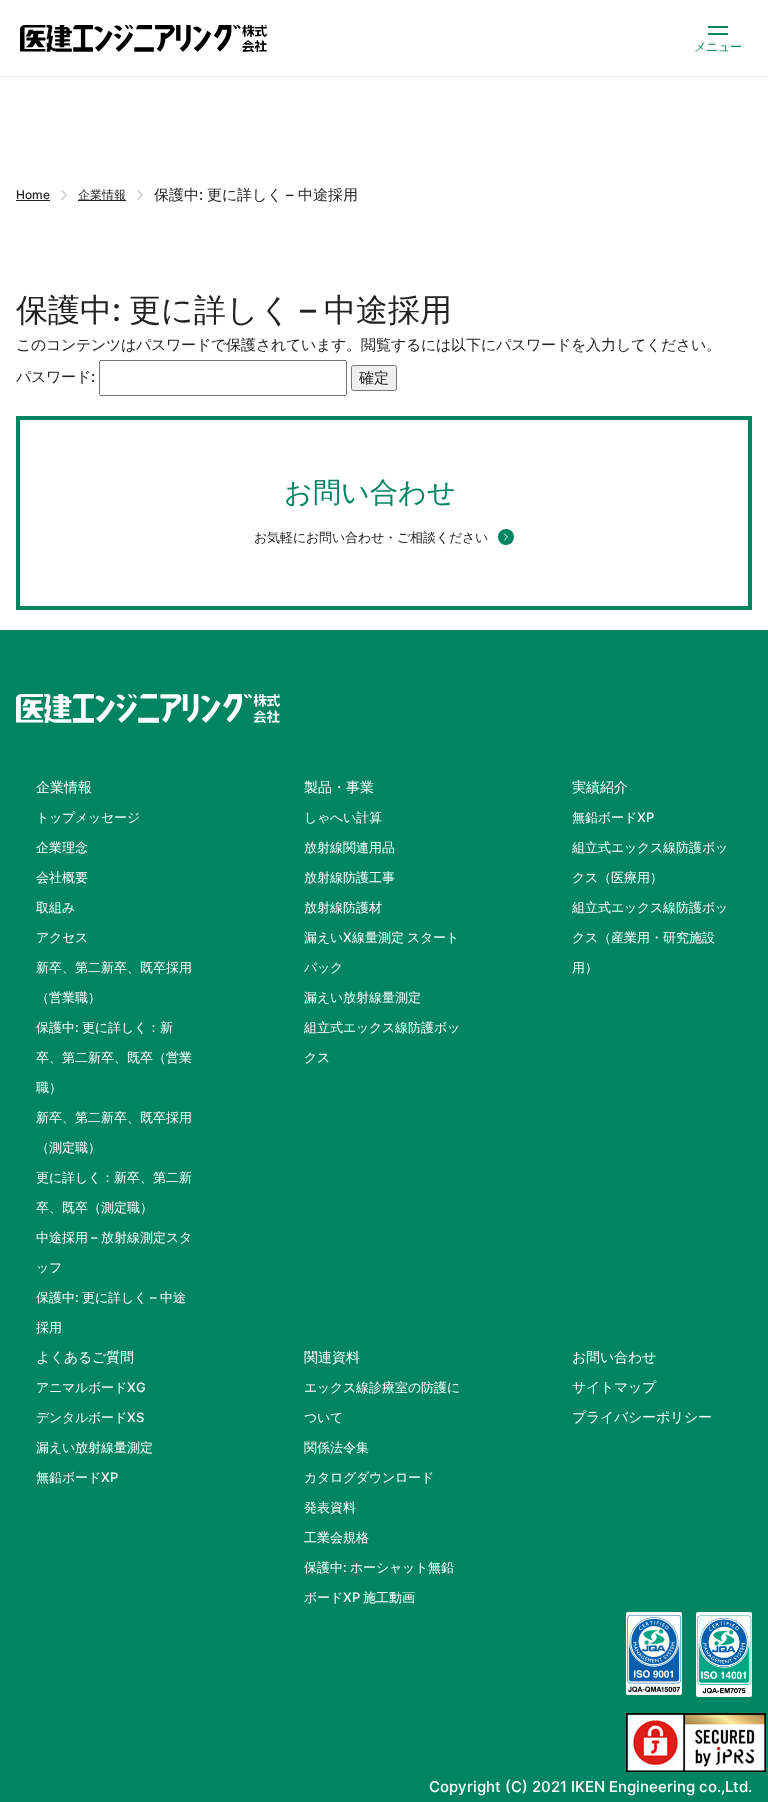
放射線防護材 (343, 907)
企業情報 (102, 194)
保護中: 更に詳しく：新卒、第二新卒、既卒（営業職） (114, 1057)
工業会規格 (336, 1537)
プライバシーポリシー (642, 1416)
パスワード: (57, 376)
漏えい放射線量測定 (362, 997)
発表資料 (330, 1507)
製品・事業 (339, 786)
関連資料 (332, 1356)
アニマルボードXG (91, 1387)
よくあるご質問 (85, 1356)
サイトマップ (614, 1386)
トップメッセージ (88, 817)
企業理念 (62, 847)
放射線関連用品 (349, 847)
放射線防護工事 (349, 877)
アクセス (62, 937)
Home (33, 194)
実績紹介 (600, 786)
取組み (55, 907)
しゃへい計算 (343, 817)
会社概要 (62, 877)
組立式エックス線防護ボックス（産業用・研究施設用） (650, 937)
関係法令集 (336, 1447)
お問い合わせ (614, 1356)
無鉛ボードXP (613, 817)
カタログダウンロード (369, 1477)
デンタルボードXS (90, 1417)
